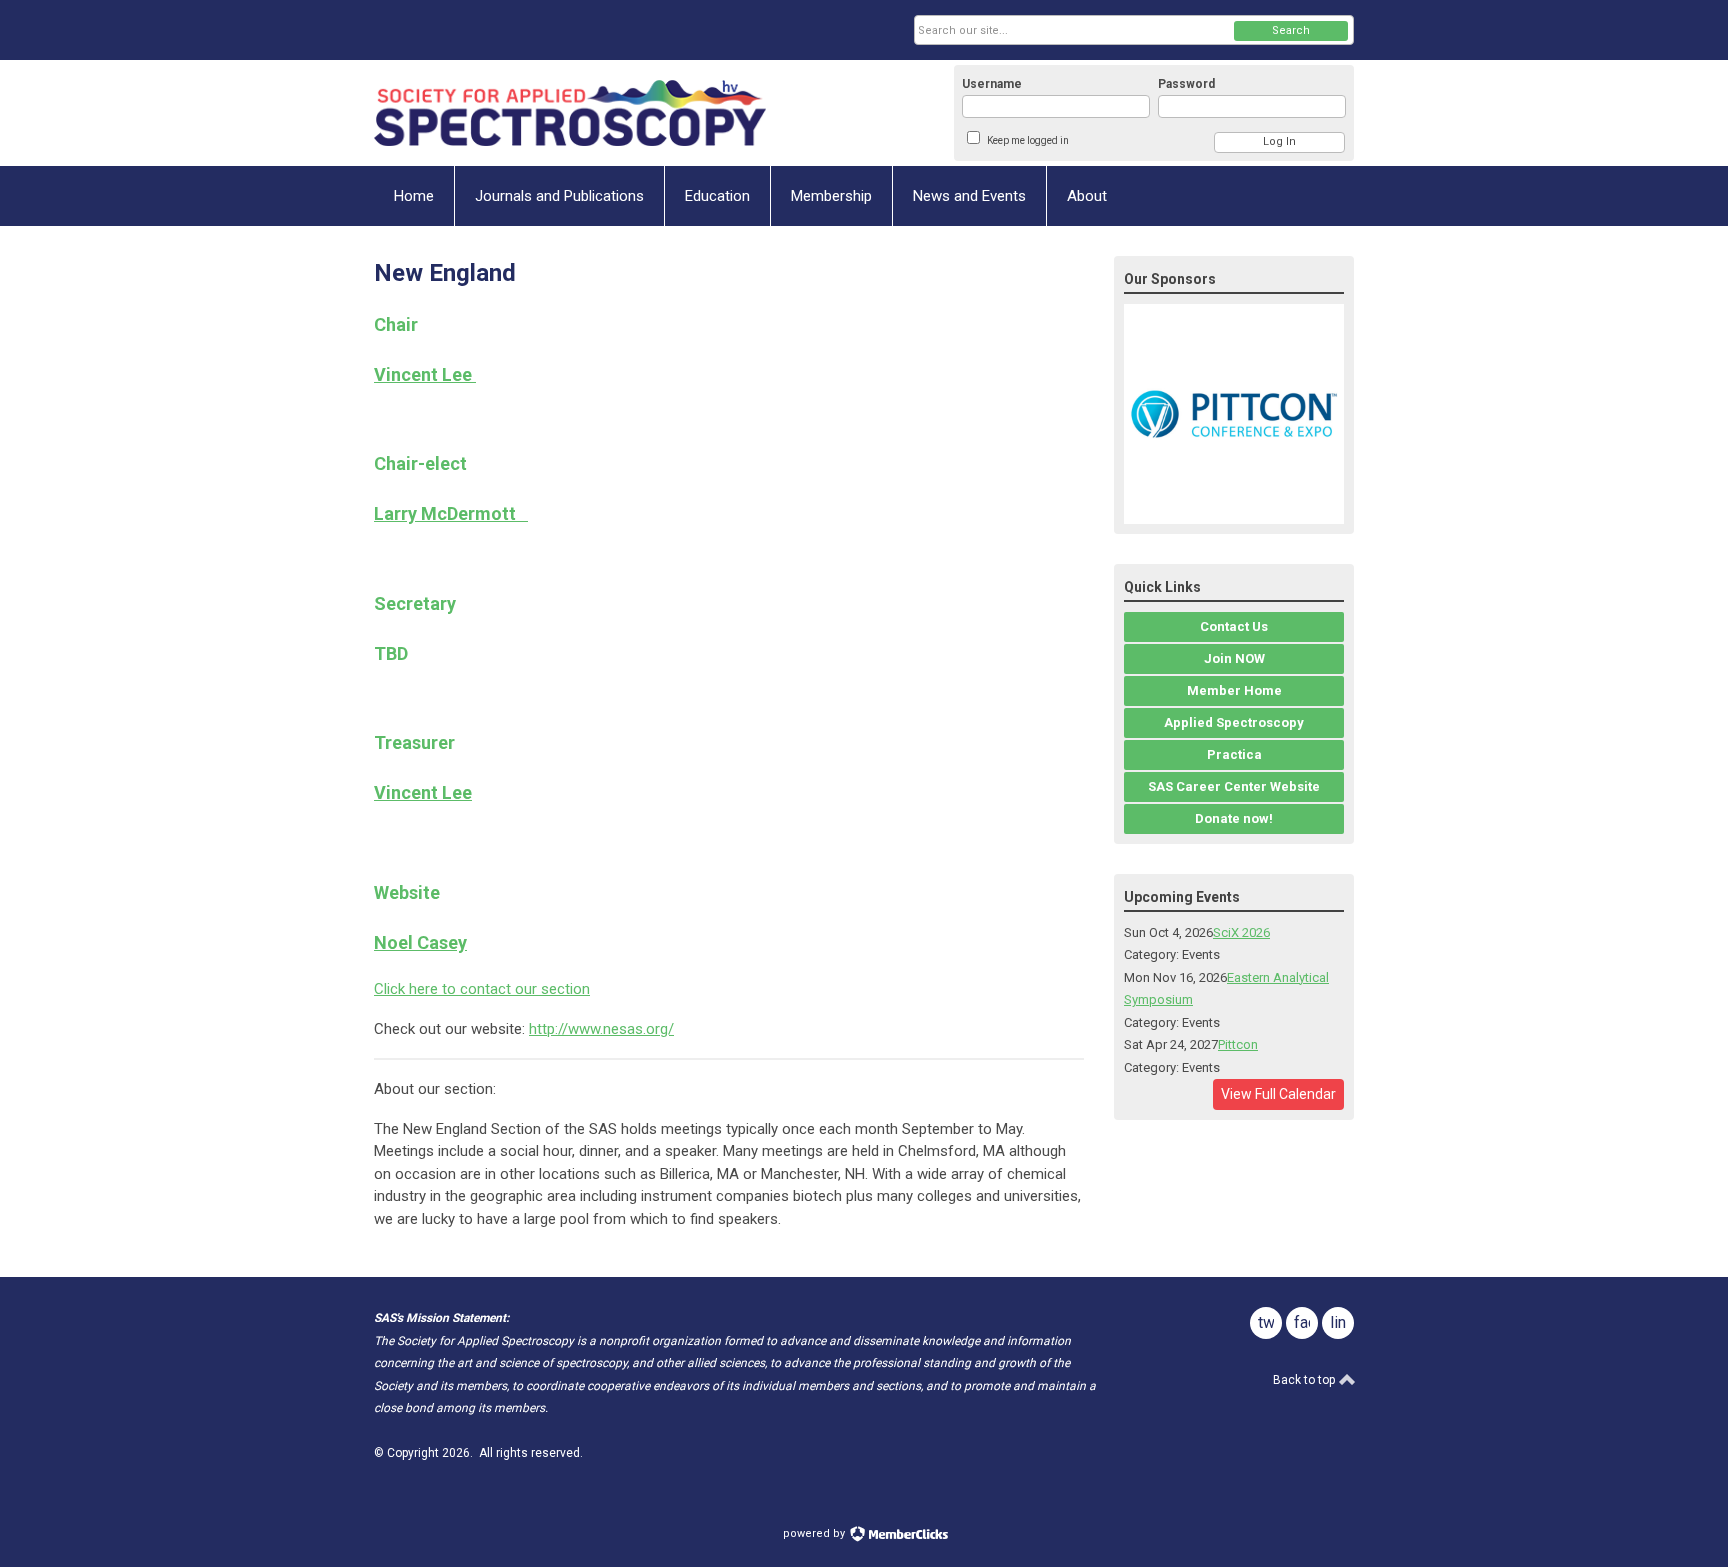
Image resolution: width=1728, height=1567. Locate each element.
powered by (815, 1533)
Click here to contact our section (482, 989)
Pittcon (1238, 1044)
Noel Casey (420, 942)
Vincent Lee (425, 374)
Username (992, 84)
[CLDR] (570, 113)
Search (1291, 30)
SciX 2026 (1241, 932)
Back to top (1305, 1380)
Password (1186, 84)
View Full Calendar (1278, 1094)
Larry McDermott (451, 513)
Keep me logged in (1028, 140)
